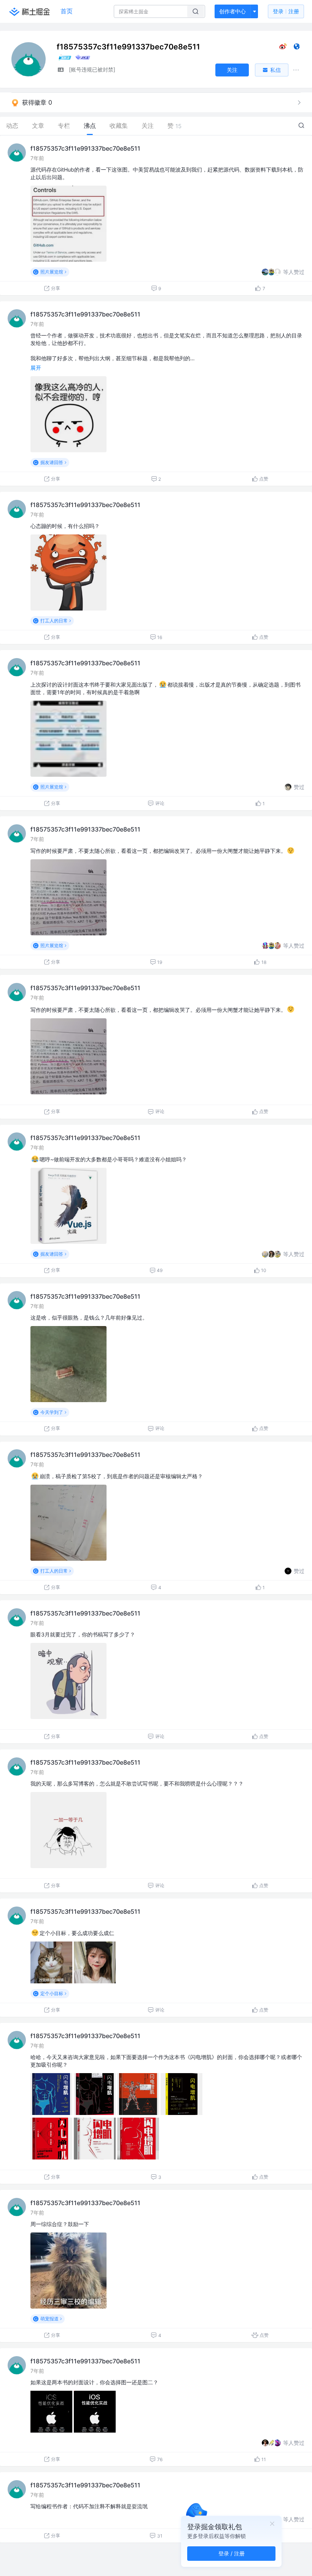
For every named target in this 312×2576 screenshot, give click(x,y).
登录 (286, 11)
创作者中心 (232, 11)
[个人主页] (297, 48)
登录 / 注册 (232, 2553)
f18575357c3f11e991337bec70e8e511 (85, 148)
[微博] (283, 48)
